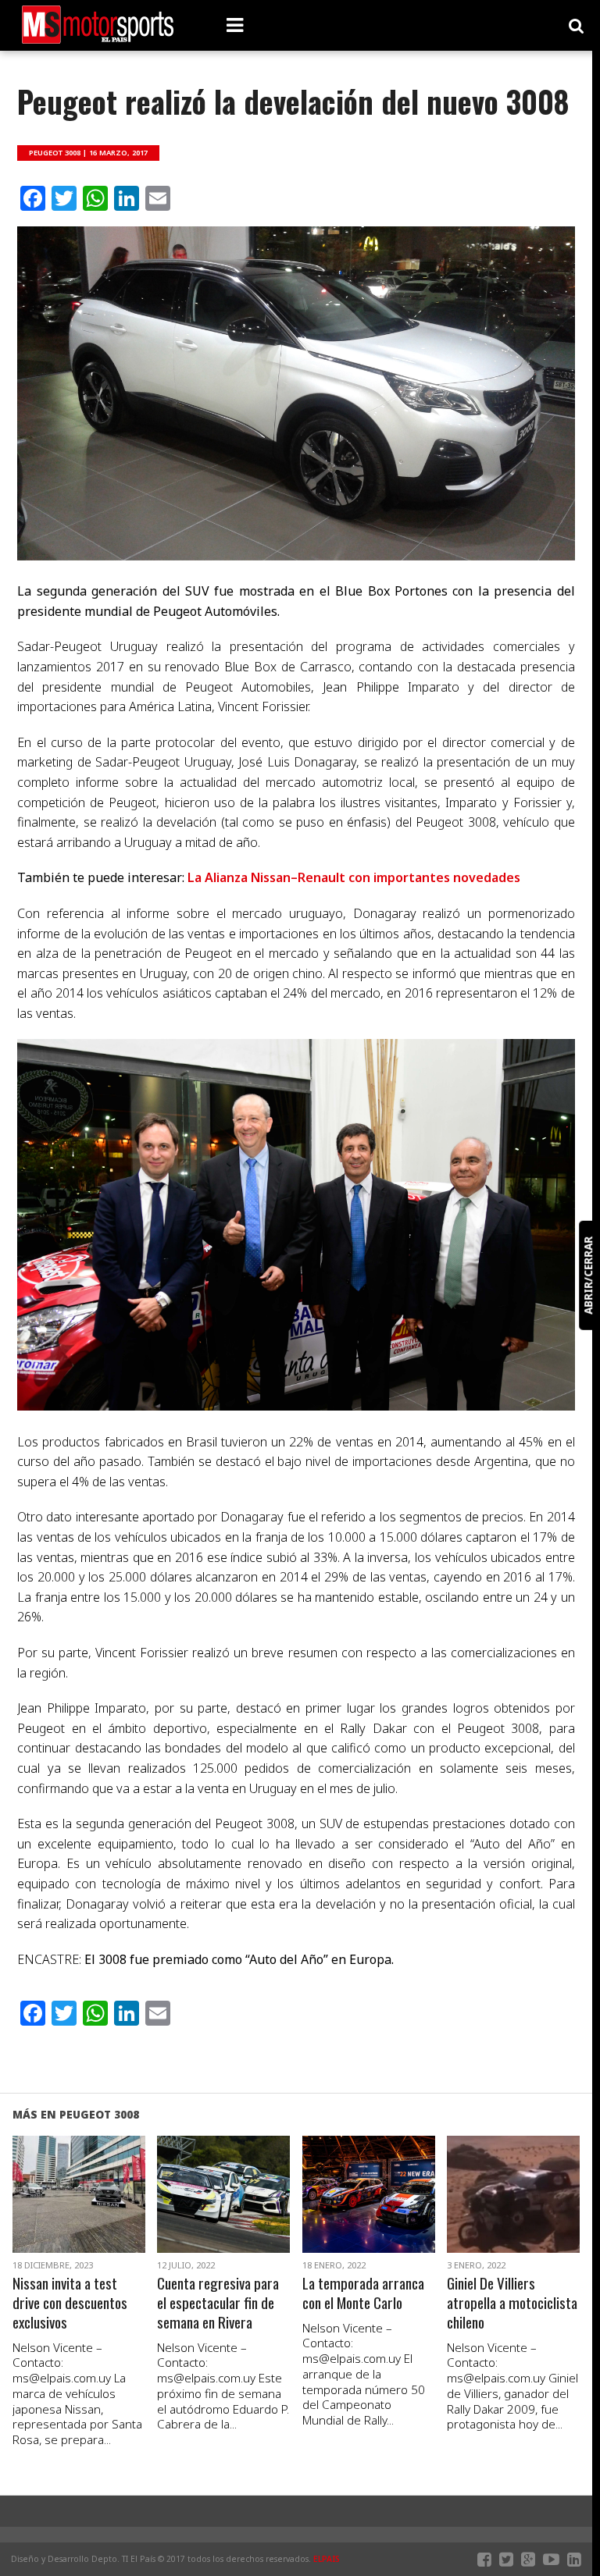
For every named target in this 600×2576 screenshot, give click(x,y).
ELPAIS (327, 2559)
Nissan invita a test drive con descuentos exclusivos (70, 2303)
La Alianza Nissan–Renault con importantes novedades (354, 877)
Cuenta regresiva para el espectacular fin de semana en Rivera (218, 2303)
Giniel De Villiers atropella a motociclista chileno (512, 2303)
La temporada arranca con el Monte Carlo (363, 2293)
